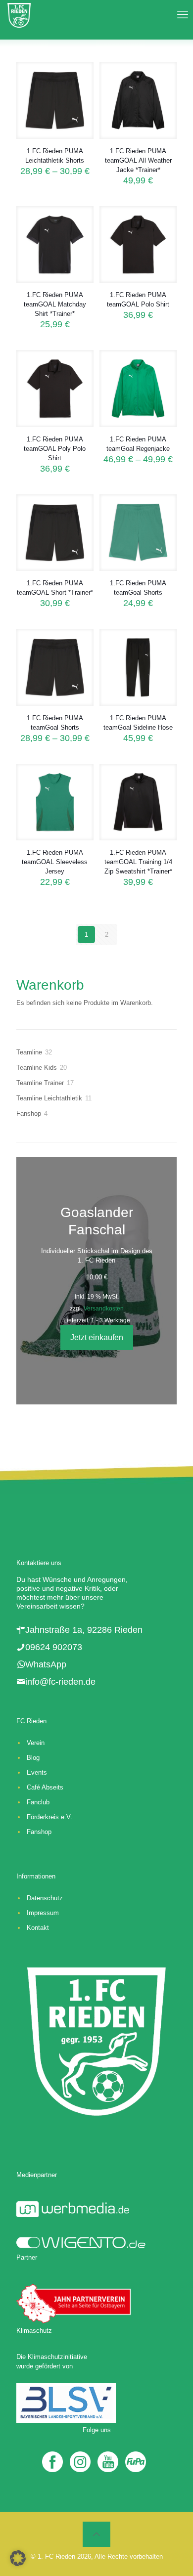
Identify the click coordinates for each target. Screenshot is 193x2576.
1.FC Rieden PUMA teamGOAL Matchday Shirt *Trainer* (55, 304)
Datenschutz (45, 1898)
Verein (36, 1743)
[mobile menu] (180, 15)
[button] (18, 2558)
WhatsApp (46, 1664)
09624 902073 (54, 1647)
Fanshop (39, 1832)
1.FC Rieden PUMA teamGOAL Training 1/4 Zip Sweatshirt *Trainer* (138, 862)
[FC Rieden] (19, 15)
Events (37, 1772)
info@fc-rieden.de (60, 1682)
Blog (33, 1758)
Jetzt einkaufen (97, 1337)
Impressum (43, 1913)
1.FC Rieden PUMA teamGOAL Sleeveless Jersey (55, 862)
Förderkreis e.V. (49, 1817)
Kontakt (38, 1928)
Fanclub (38, 1802)
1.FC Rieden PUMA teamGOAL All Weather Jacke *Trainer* (138, 160)
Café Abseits (45, 1787)
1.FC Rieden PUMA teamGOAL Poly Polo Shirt (55, 449)
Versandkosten (104, 1308)
